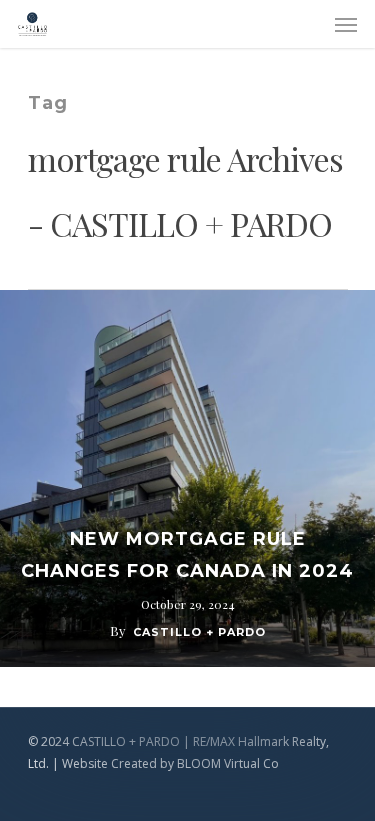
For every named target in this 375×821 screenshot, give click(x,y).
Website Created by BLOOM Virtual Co (170, 763)
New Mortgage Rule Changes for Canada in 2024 (187, 555)
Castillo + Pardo (199, 632)
